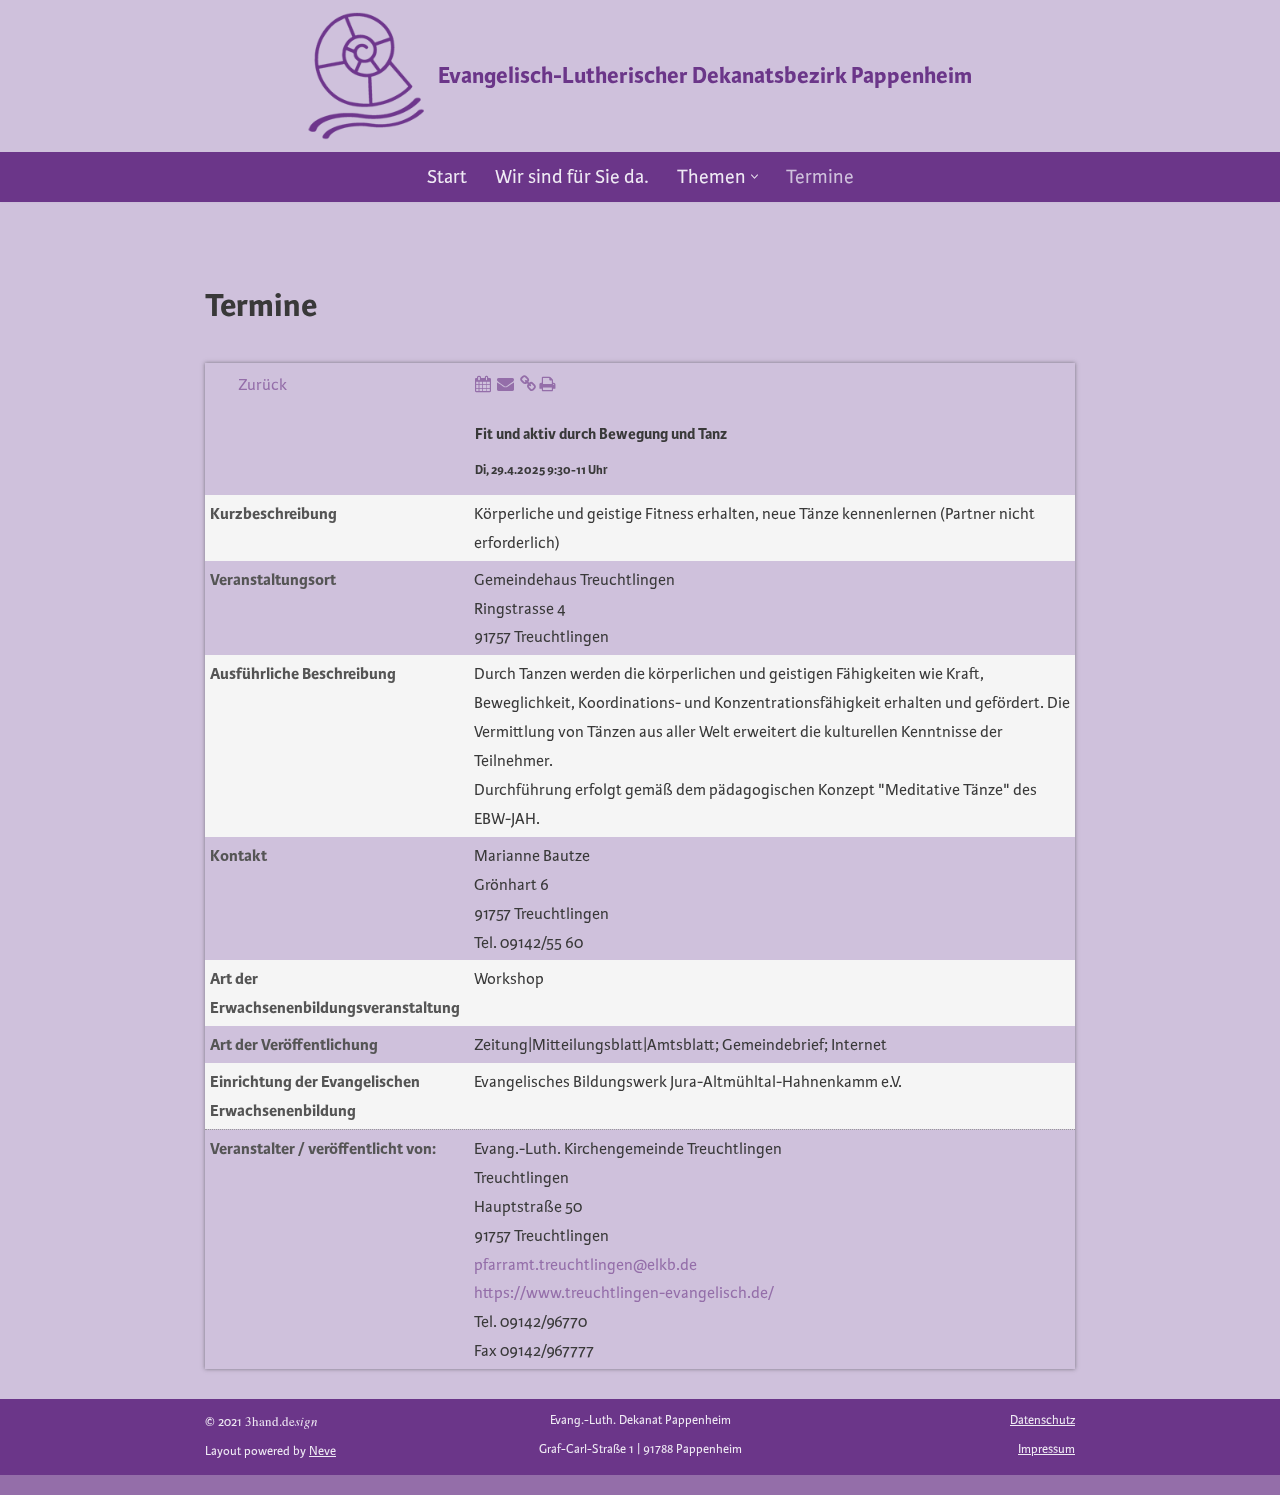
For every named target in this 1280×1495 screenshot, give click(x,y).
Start (447, 177)
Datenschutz (1042, 1420)
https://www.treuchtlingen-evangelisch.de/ (624, 1293)
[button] (754, 176)
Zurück (262, 385)
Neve (322, 1451)
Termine (820, 177)
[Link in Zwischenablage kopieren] (528, 385)
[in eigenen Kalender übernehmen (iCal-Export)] (483, 385)
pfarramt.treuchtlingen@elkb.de (585, 1265)
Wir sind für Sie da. (572, 177)
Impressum (1046, 1449)
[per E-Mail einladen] (505, 385)
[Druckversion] (547, 385)
